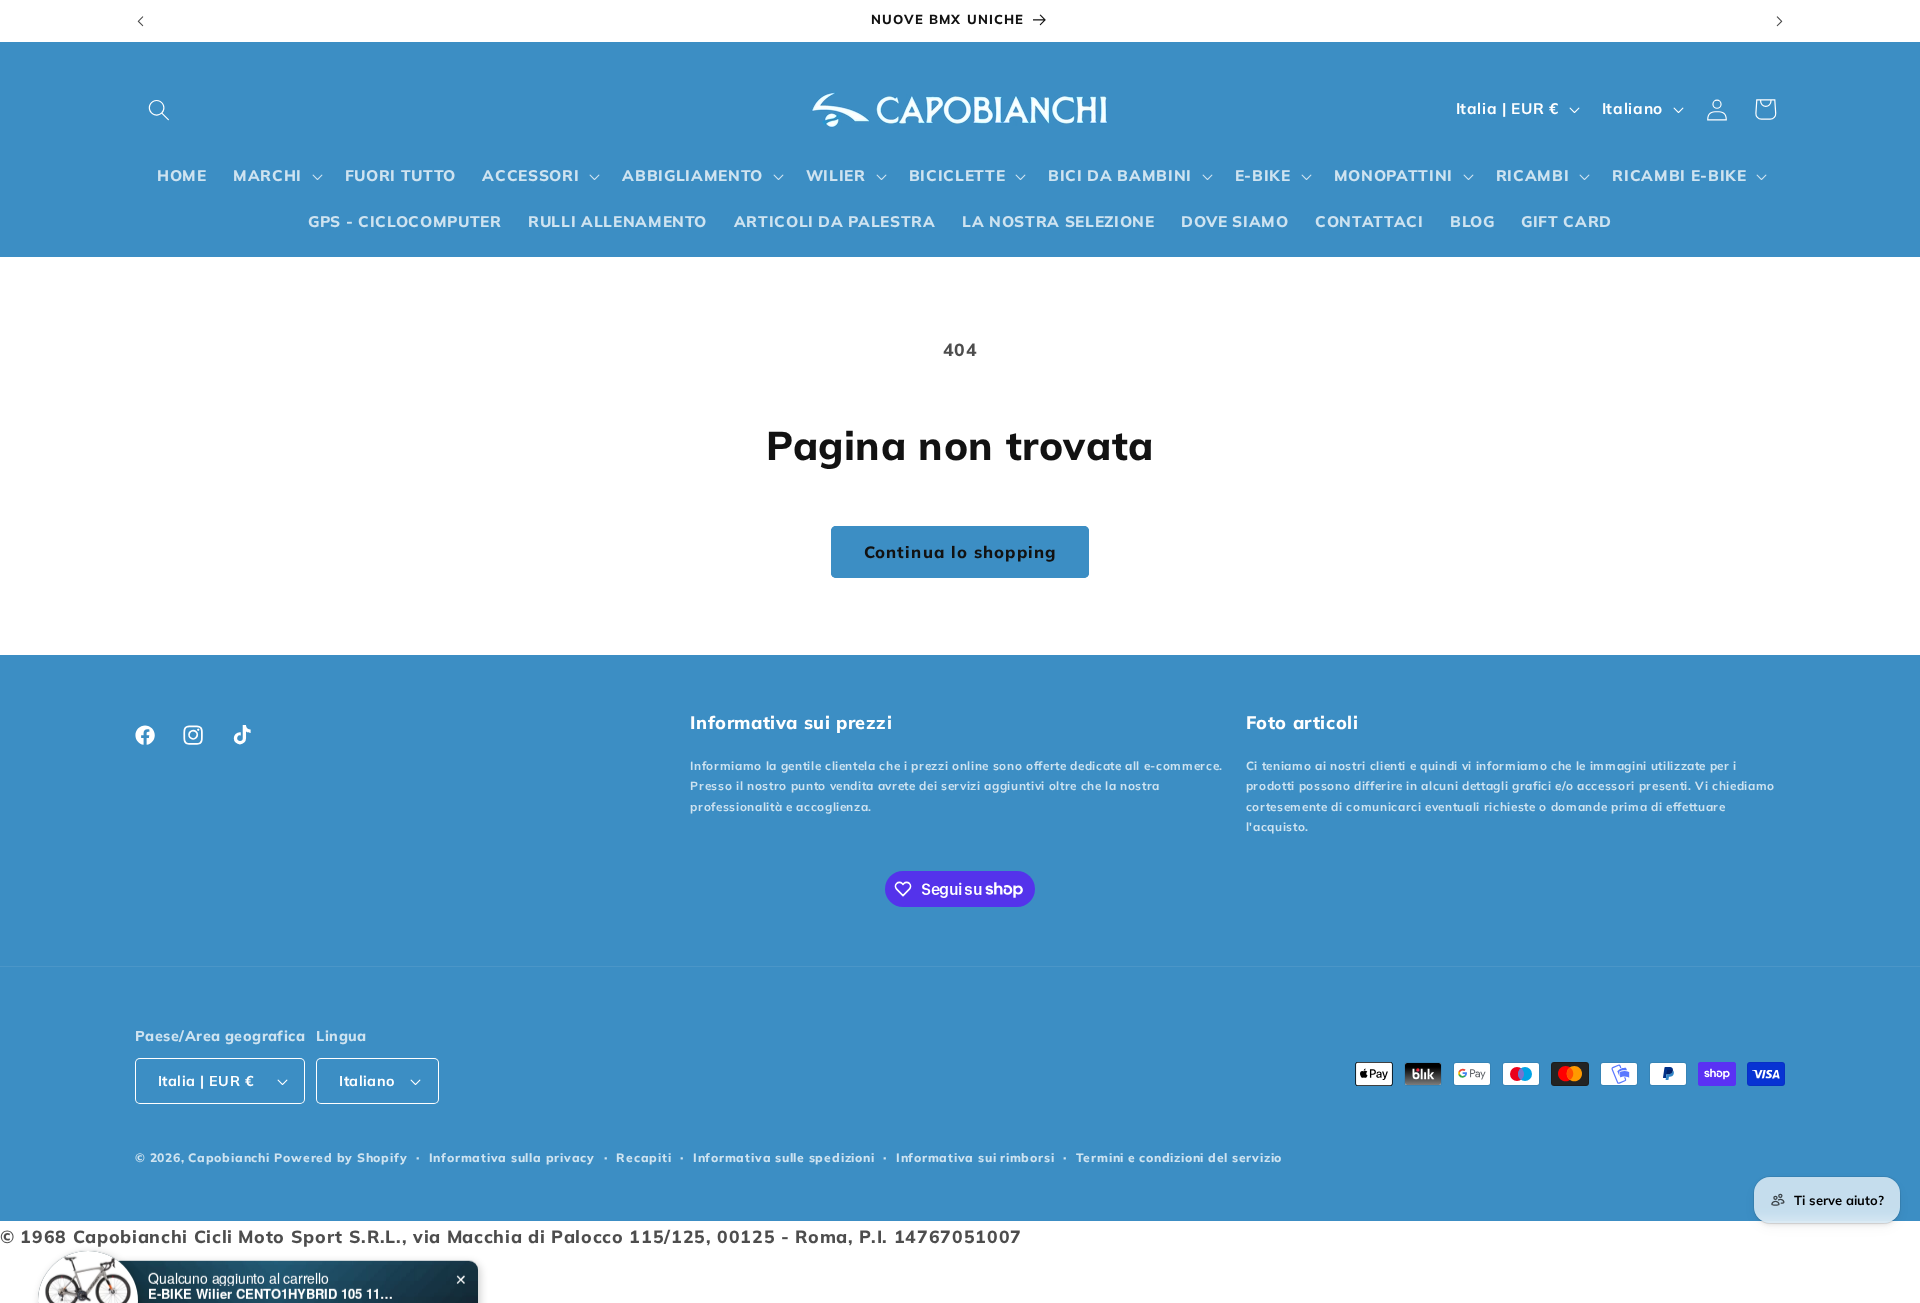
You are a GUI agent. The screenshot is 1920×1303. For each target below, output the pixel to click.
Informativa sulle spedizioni (784, 1157)
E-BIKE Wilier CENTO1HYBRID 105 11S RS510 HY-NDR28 (273, 1244)
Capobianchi (228, 1157)
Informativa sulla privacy (512, 1157)
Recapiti (643, 1157)
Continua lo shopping (960, 551)
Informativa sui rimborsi (975, 1157)
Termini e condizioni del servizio (1179, 1157)
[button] (159, 109)
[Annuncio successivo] (1780, 21)
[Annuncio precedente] (141, 21)
